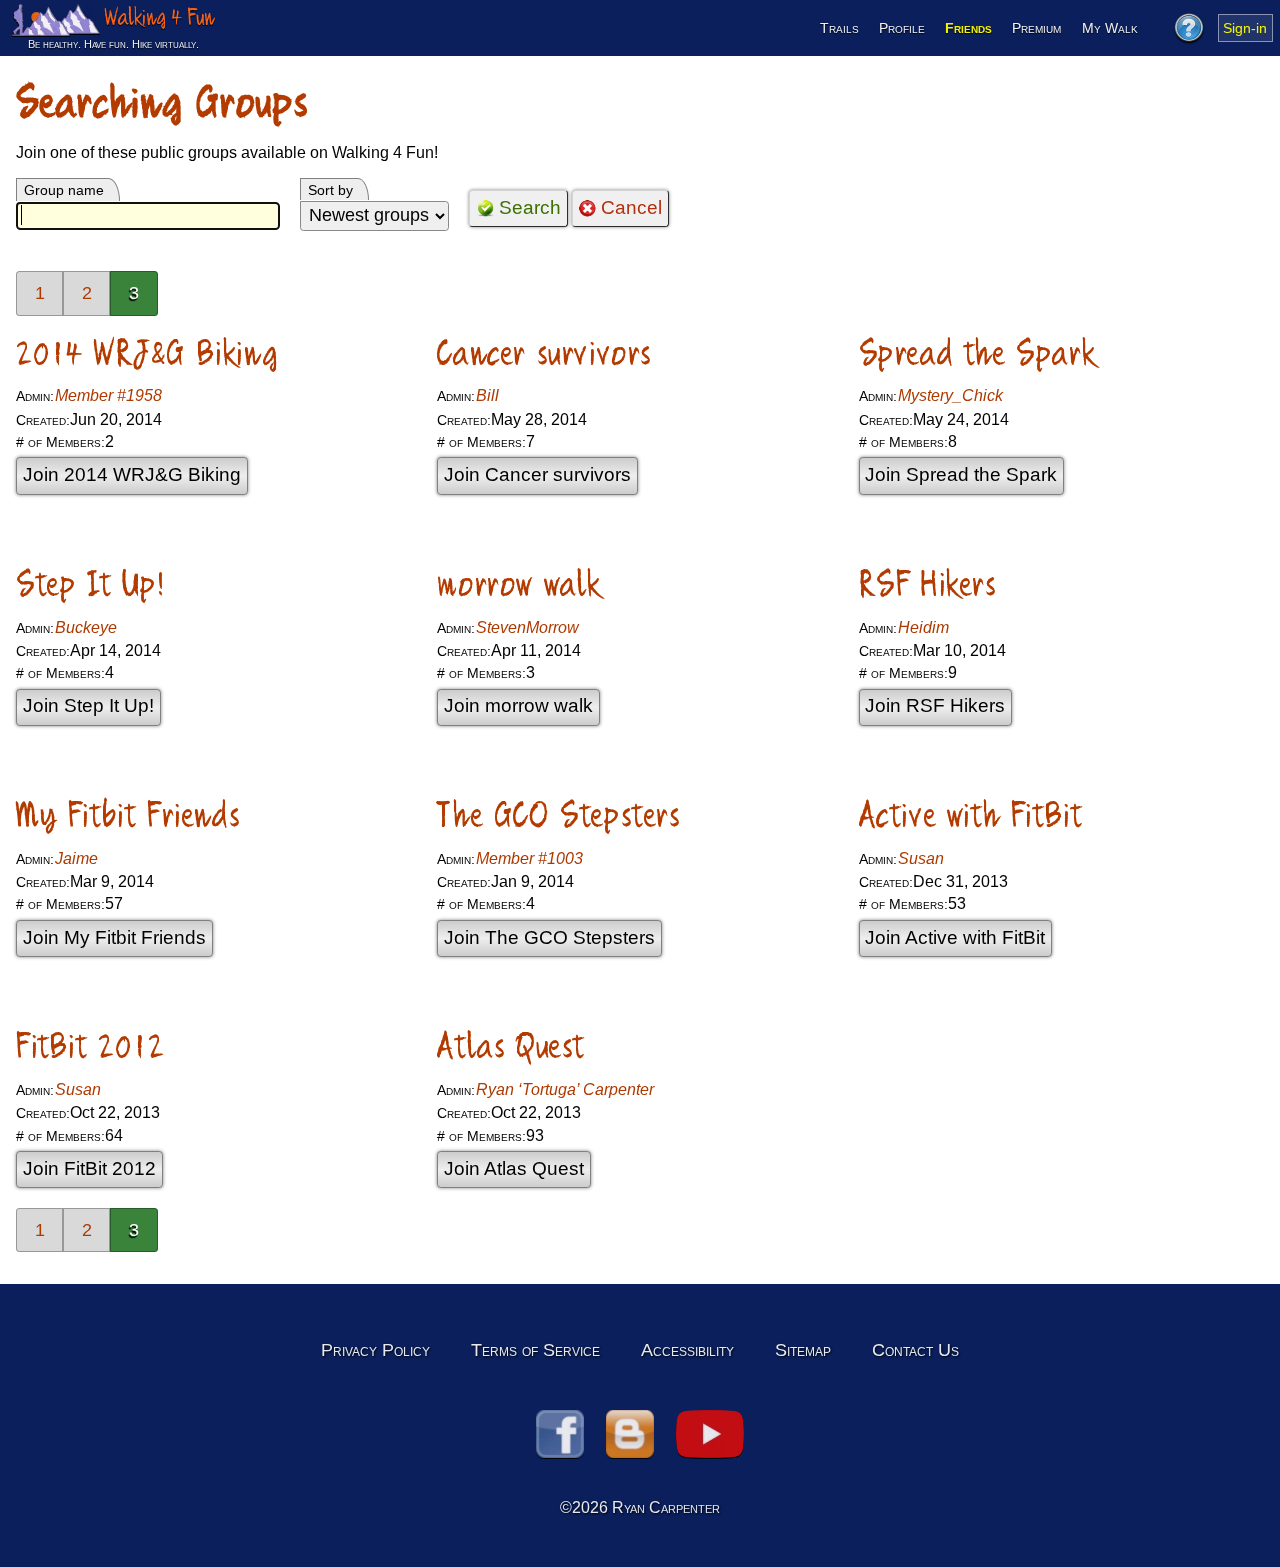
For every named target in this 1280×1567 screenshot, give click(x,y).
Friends (968, 28)
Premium (1036, 28)
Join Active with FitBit (955, 937)
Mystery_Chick (950, 395)
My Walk (1110, 28)
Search (530, 207)
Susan (921, 858)
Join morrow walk (518, 705)
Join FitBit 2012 (89, 1168)
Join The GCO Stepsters (549, 937)
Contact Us (915, 1350)
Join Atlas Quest (514, 1168)
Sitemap (803, 1350)
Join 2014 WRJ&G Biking (132, 474)
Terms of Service (535, 1350)
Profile (902, 28)
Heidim (923, 627)
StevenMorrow (527, 627)
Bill (487, 395)
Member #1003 (529, 858)
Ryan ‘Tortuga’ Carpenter (565, 1089)
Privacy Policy (375, 1350)
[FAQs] (1188, 28)
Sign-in (1245, 28)
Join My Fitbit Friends (114, 937)
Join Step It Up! (88, 705)
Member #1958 (108, 395)
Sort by (330, 190)
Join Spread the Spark (961, 474)
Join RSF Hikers (935, 705)
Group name (64, 190)
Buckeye (86, 627)
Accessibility (687, 1350)
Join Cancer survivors (537, 474)
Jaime (76, 858)
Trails (839, 28)
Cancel (631, 207)
